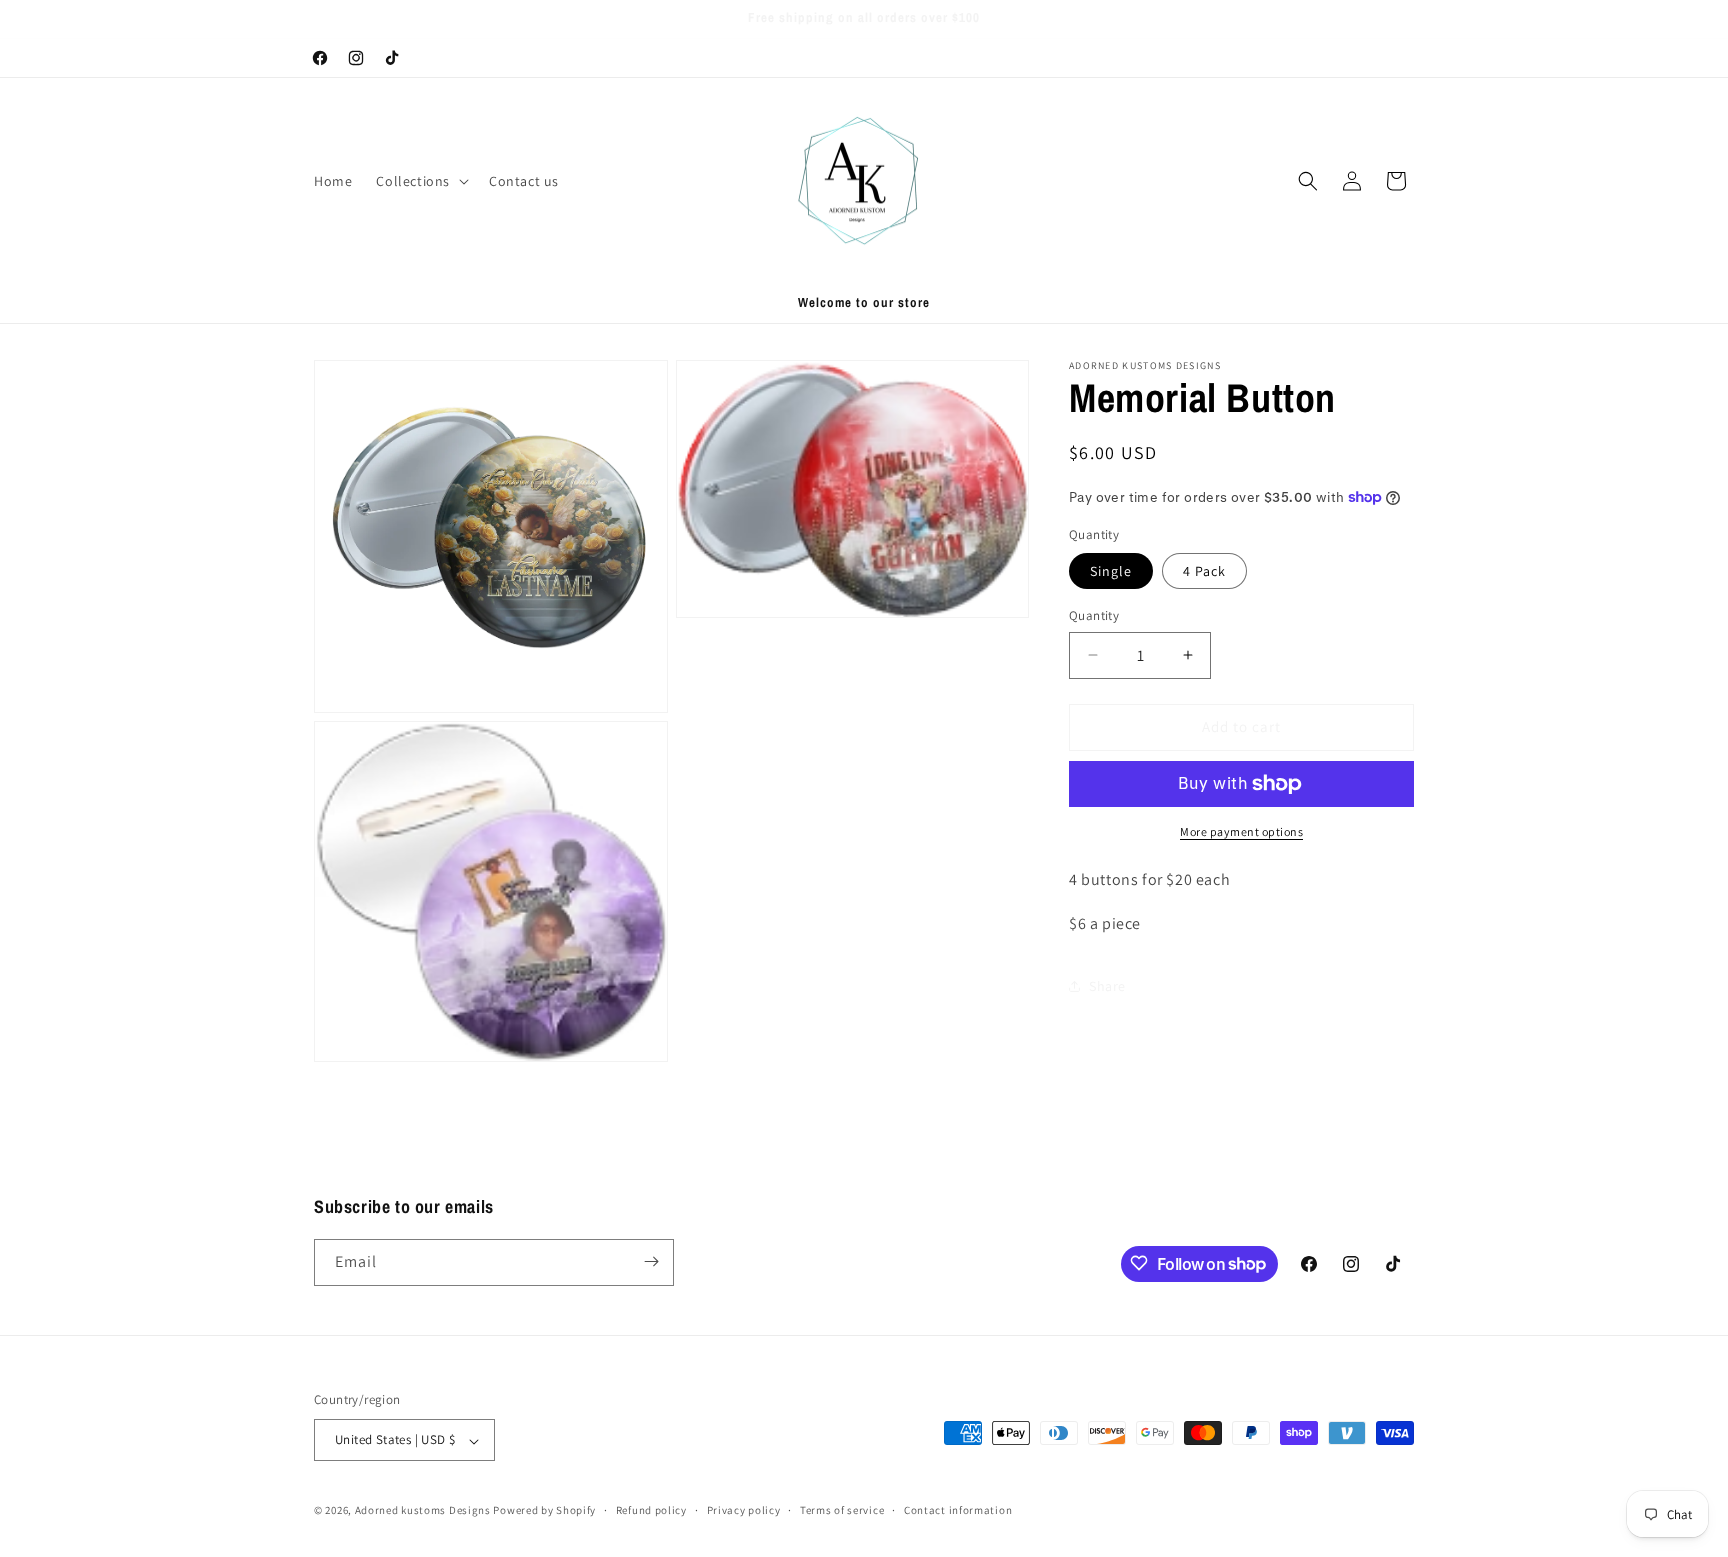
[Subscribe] (651, 1261)
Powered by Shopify (544, 1511)
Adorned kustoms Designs (423, 1511)
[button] (420, 181)
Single (1111, 571)
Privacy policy (744, 1510)
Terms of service (842, 1510)
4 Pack (1204, 571)
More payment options (1241, 831)
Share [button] (1107, 986)
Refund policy (651, 1510)
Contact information (958, 1510)
